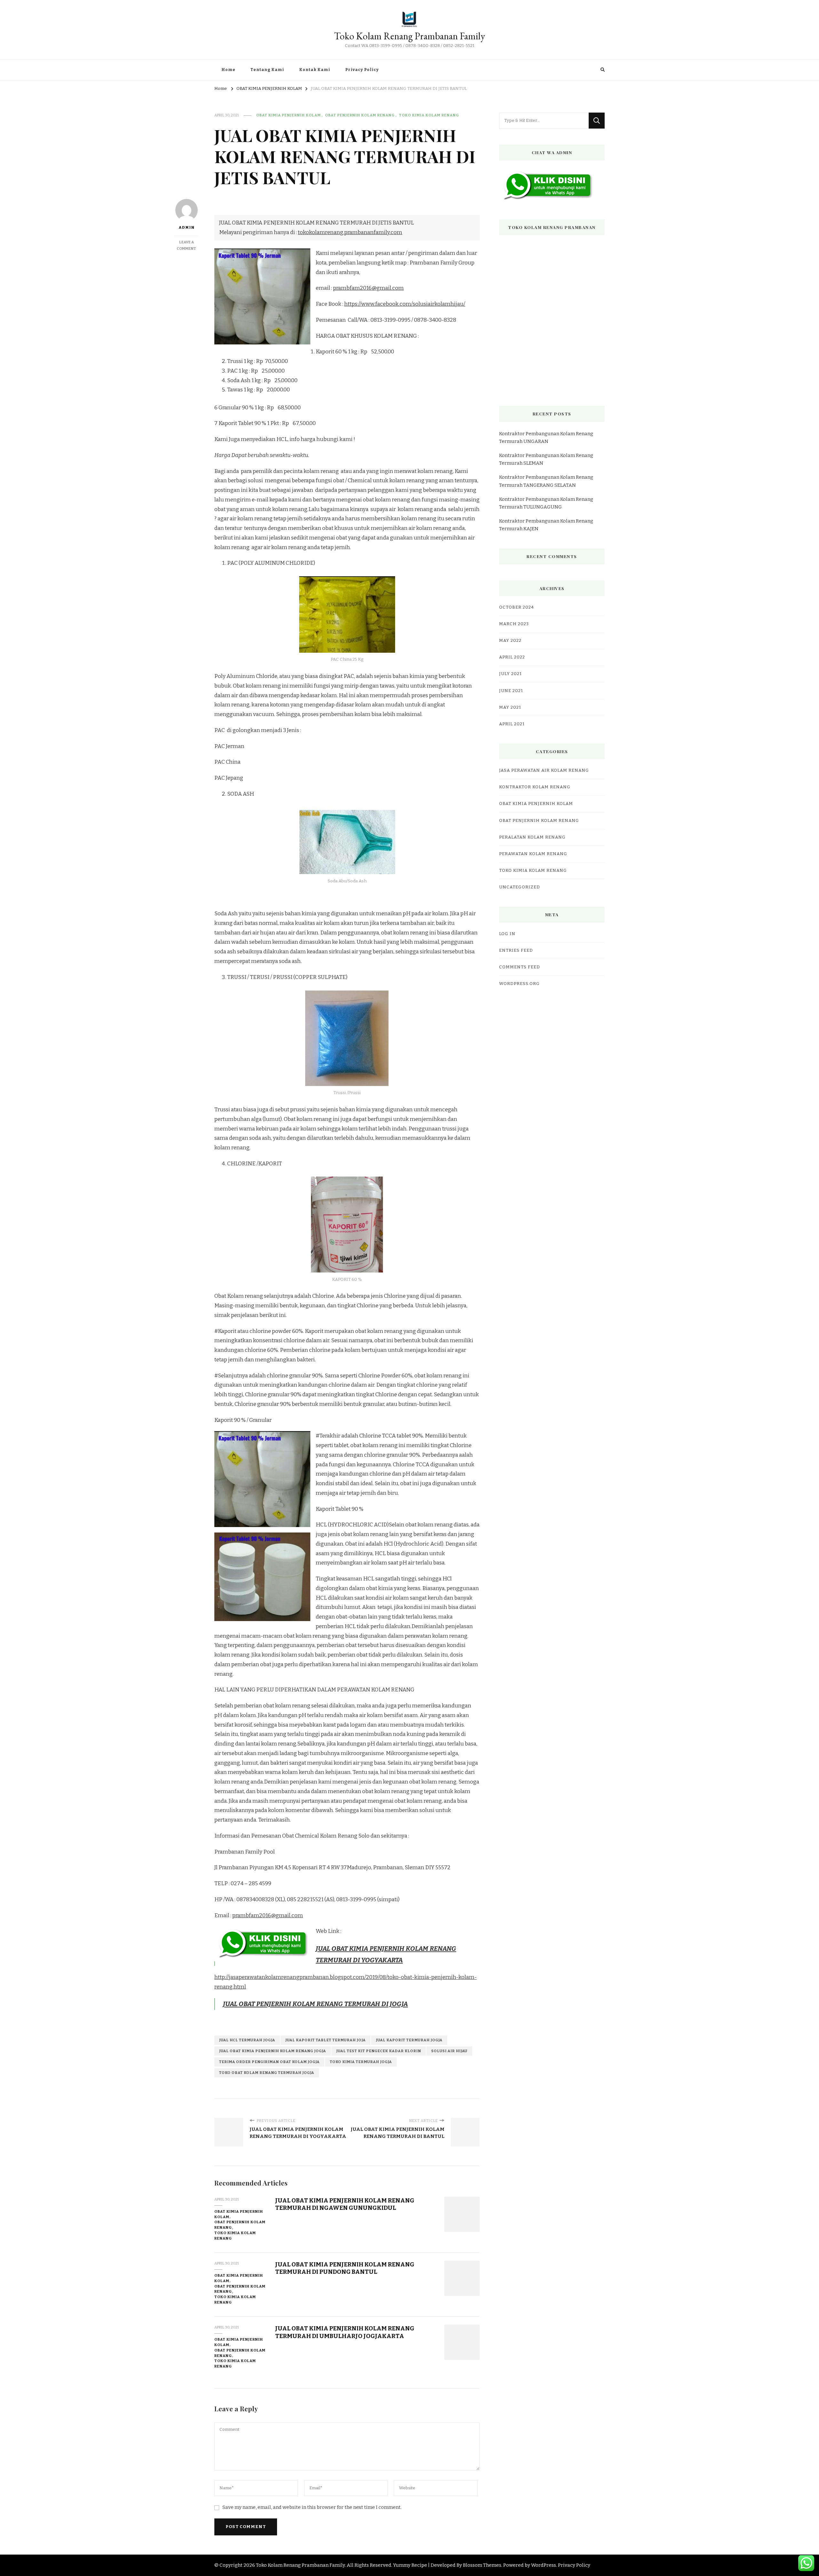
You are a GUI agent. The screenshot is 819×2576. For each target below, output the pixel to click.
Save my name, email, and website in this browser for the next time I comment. (312, 2507)
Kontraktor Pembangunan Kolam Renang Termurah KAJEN (546, 525)
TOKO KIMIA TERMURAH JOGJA (361, 2062)
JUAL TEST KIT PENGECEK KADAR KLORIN (379, 2051)
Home (228, 70)
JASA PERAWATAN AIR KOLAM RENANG (544, 770)
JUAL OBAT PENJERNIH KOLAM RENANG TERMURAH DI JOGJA (315, 2004)
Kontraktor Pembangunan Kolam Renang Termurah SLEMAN (546, 459)
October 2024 (517, 607)
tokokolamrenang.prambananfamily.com (350, 232)
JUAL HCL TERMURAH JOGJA (247, 2040)
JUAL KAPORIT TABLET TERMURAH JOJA (326, 2040)
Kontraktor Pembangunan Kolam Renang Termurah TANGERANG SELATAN (546, 481)
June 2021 (511, 691)
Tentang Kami (267, 70)
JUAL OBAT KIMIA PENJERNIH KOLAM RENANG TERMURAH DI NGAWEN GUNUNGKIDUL (345, 2204)
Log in (507, 934)
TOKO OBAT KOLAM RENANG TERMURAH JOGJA (267, 2073)
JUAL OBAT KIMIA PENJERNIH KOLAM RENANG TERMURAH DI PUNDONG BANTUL (345, 2268)
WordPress (544, 2565)
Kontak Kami (315, 70)
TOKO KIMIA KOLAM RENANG (429, 115)
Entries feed (516, 950)
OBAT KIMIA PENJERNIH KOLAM (289, 115)
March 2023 (514, 624)
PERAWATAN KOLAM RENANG (533, 854)
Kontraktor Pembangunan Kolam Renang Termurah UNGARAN (546, 437)
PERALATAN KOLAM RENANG (532, 837)
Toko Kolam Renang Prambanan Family (409, 36)
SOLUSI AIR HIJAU (449, 2051)
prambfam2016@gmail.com (368, 288)
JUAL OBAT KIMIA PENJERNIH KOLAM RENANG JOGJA (273, 2051)
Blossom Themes (482, 2565)
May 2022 (510, 641)
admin (187, 227)
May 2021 (510, 707)
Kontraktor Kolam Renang (535, 787)
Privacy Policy (362, 70)
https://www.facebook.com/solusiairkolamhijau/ (405, 304)
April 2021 (512, 724)
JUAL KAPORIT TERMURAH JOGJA (409, 2040)
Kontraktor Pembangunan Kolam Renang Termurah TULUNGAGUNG (546, 503)
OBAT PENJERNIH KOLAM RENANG (360, 115)
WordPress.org (519, 984)
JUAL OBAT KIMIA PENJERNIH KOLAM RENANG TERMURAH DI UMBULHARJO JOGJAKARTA (345, 2332)
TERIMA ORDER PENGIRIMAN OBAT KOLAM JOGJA (269, 2062)
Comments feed (520, 967)
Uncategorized (520, 887)
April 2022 (512, 657)
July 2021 (510, 674)
